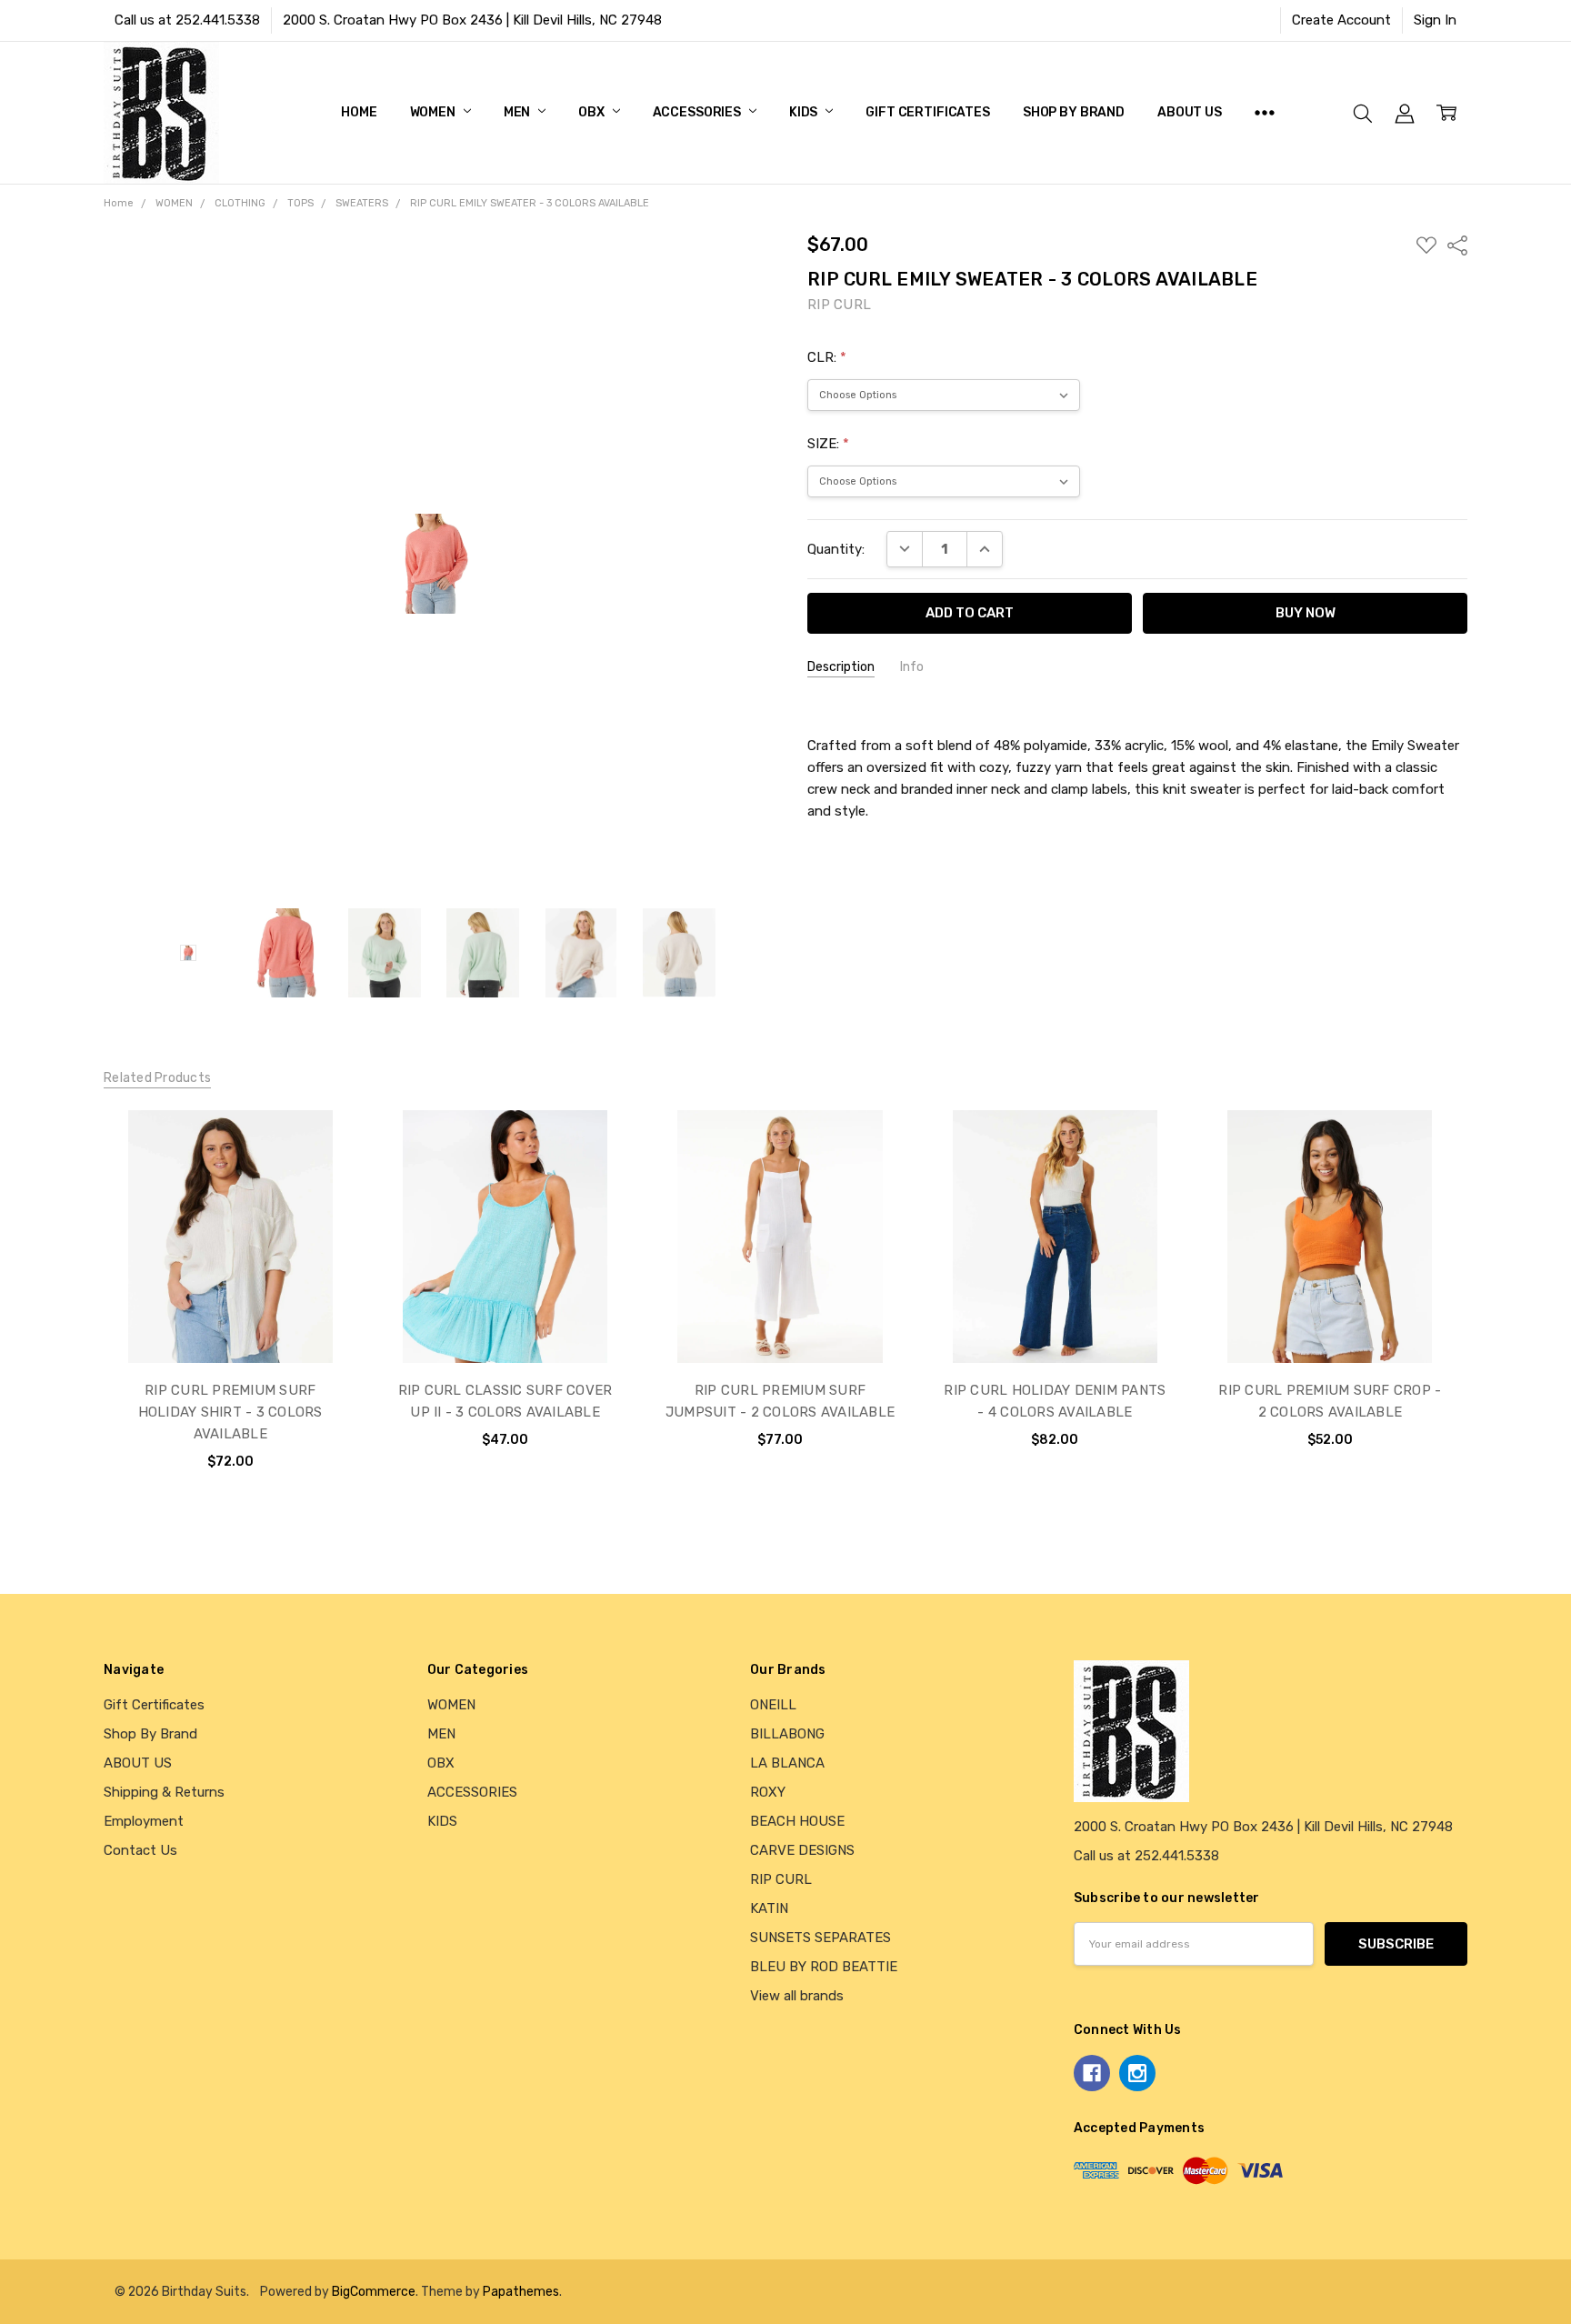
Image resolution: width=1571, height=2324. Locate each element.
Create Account (1341, 20)
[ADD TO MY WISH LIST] (323, 1173)
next (1494, 1308)
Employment (144, 1821)
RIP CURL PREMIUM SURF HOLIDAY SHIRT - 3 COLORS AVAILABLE (230, 1412)
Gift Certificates (928, 112)
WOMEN (434, 112)
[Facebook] (1092, 2073)
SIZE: (828, 444)
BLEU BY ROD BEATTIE (824, 1967)
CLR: (827, 357)
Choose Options (230, 1322)
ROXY (768, 1792)
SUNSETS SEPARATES (821, 1938)
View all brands (797, 1996)
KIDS (805, 112)
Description (841, 667)
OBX (592, 112)
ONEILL (773, 1705)
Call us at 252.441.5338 (187, 20)
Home (359, 112)
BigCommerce (374, 2291)
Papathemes (521, 2291)
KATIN (769, 1908)
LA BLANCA (787, 1763)
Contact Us (140, 1850)
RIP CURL (781, 1879)
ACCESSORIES (698, 112)
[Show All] (1265, 113)
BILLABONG (787, 1734)
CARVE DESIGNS (802, 1850)
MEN (518, 112)
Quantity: (836, 549)
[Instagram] (1137, 2073)
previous (66, 1308)
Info (912, 667)
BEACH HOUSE (797, 1821)
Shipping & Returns (164, 1792)
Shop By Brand (1074, 112)
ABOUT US (1190, 112)
